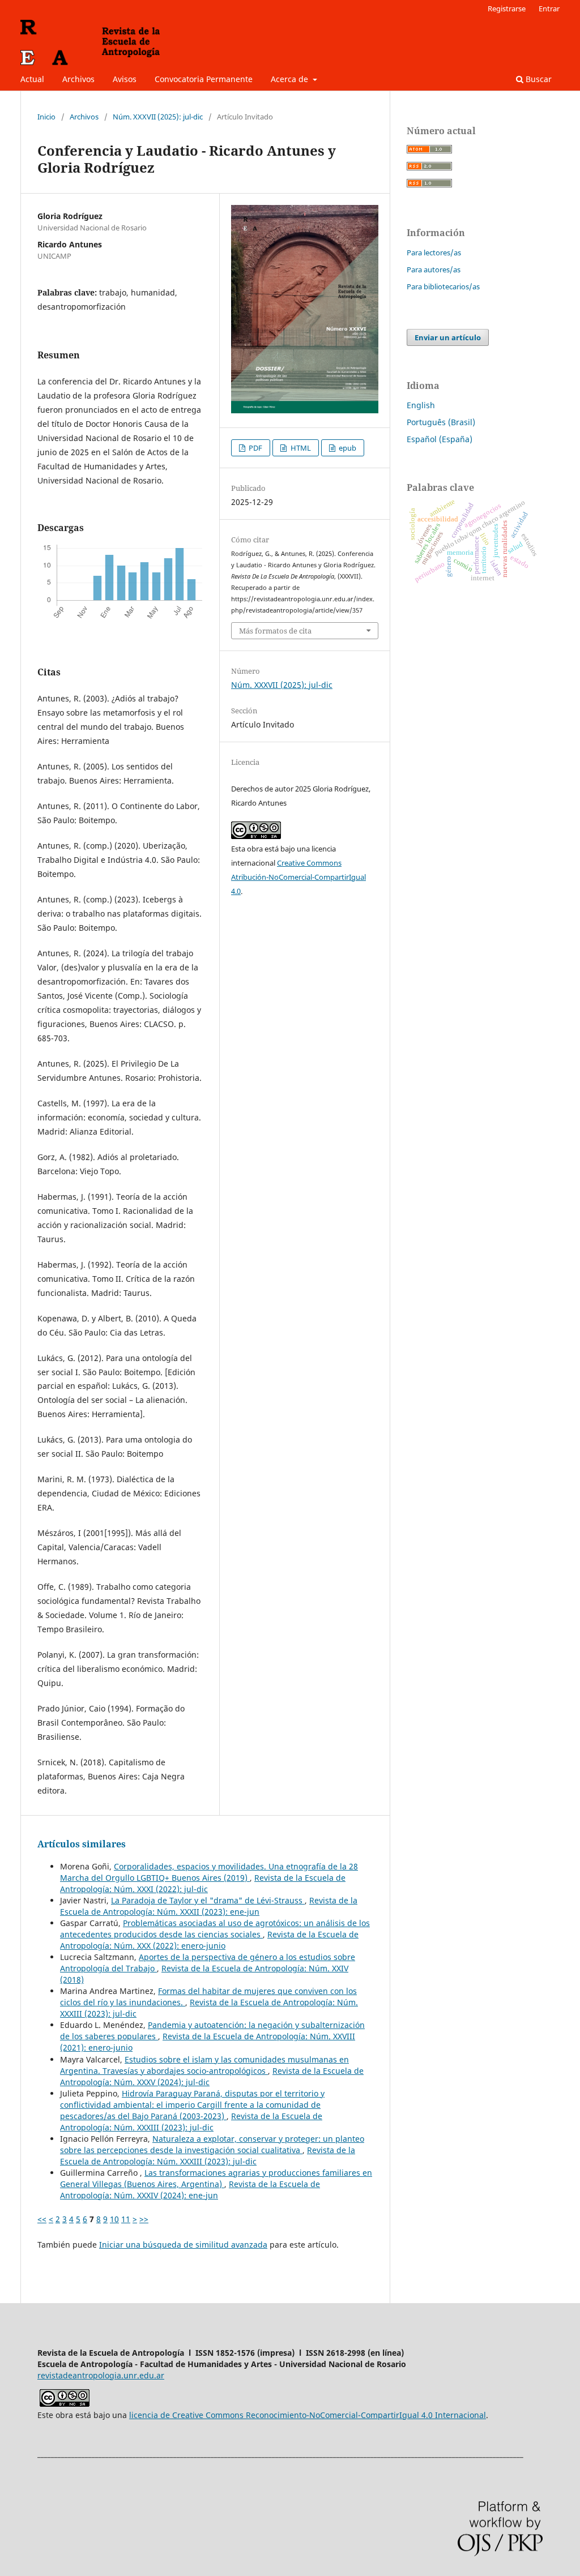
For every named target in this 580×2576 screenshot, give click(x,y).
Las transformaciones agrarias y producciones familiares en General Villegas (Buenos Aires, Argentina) (216, 2178)
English (421, 405)
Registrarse (507, 8)
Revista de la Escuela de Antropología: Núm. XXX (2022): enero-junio (209, 1940)
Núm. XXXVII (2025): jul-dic (158, 117)
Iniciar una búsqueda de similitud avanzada (183, 2245)
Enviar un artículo (448, 337)
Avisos (125, 79)
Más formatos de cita (275, 631)
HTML (300, 448)
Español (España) (440, 439)
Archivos (78, 79)
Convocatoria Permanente (204, 79)
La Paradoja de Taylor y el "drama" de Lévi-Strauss (208, 1900)
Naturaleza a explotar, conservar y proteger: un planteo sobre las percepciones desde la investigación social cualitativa (212, 2144)
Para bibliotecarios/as (443, 286)
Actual (32, 79)
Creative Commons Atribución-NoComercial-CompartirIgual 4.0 (298, 877)
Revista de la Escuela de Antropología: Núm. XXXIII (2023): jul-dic (191, 2122)
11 (126, 2219)
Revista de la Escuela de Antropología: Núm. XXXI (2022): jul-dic (203, 1883)
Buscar (538, 79)
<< (42, 2219)
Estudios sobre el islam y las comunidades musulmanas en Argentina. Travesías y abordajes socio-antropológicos (204, 2065)
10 (114, 2219)
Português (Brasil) (441, 422)
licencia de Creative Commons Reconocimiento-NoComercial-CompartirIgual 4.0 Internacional (308, 2415)
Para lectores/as (434, 253)
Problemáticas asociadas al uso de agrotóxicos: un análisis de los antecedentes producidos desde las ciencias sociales (215, 1929)
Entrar (549, 8)
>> (144, 2219)
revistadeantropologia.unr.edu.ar (101, 2375)
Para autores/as (434, 269)
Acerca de (291, 79)
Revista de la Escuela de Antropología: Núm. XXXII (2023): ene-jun (209, 1906)
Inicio (46, 117)
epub (347, 448)
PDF (255, 448)
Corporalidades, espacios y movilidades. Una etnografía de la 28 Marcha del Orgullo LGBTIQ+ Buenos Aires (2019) (209, 1872)
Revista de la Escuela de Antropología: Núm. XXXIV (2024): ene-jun (190, 2190)
